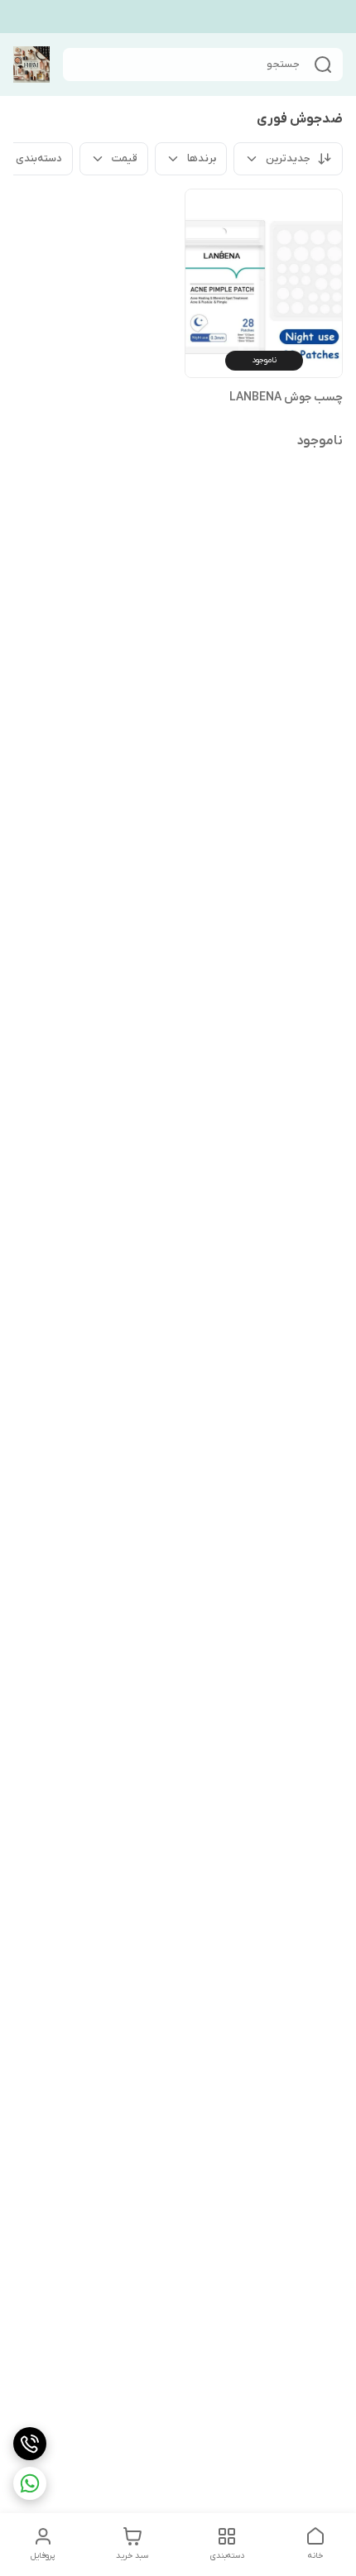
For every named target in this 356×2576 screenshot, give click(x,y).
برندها (202, 158)
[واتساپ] (30, 2483)
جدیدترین (288, 158)
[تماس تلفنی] (30, 2444)
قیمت (125, 158)
